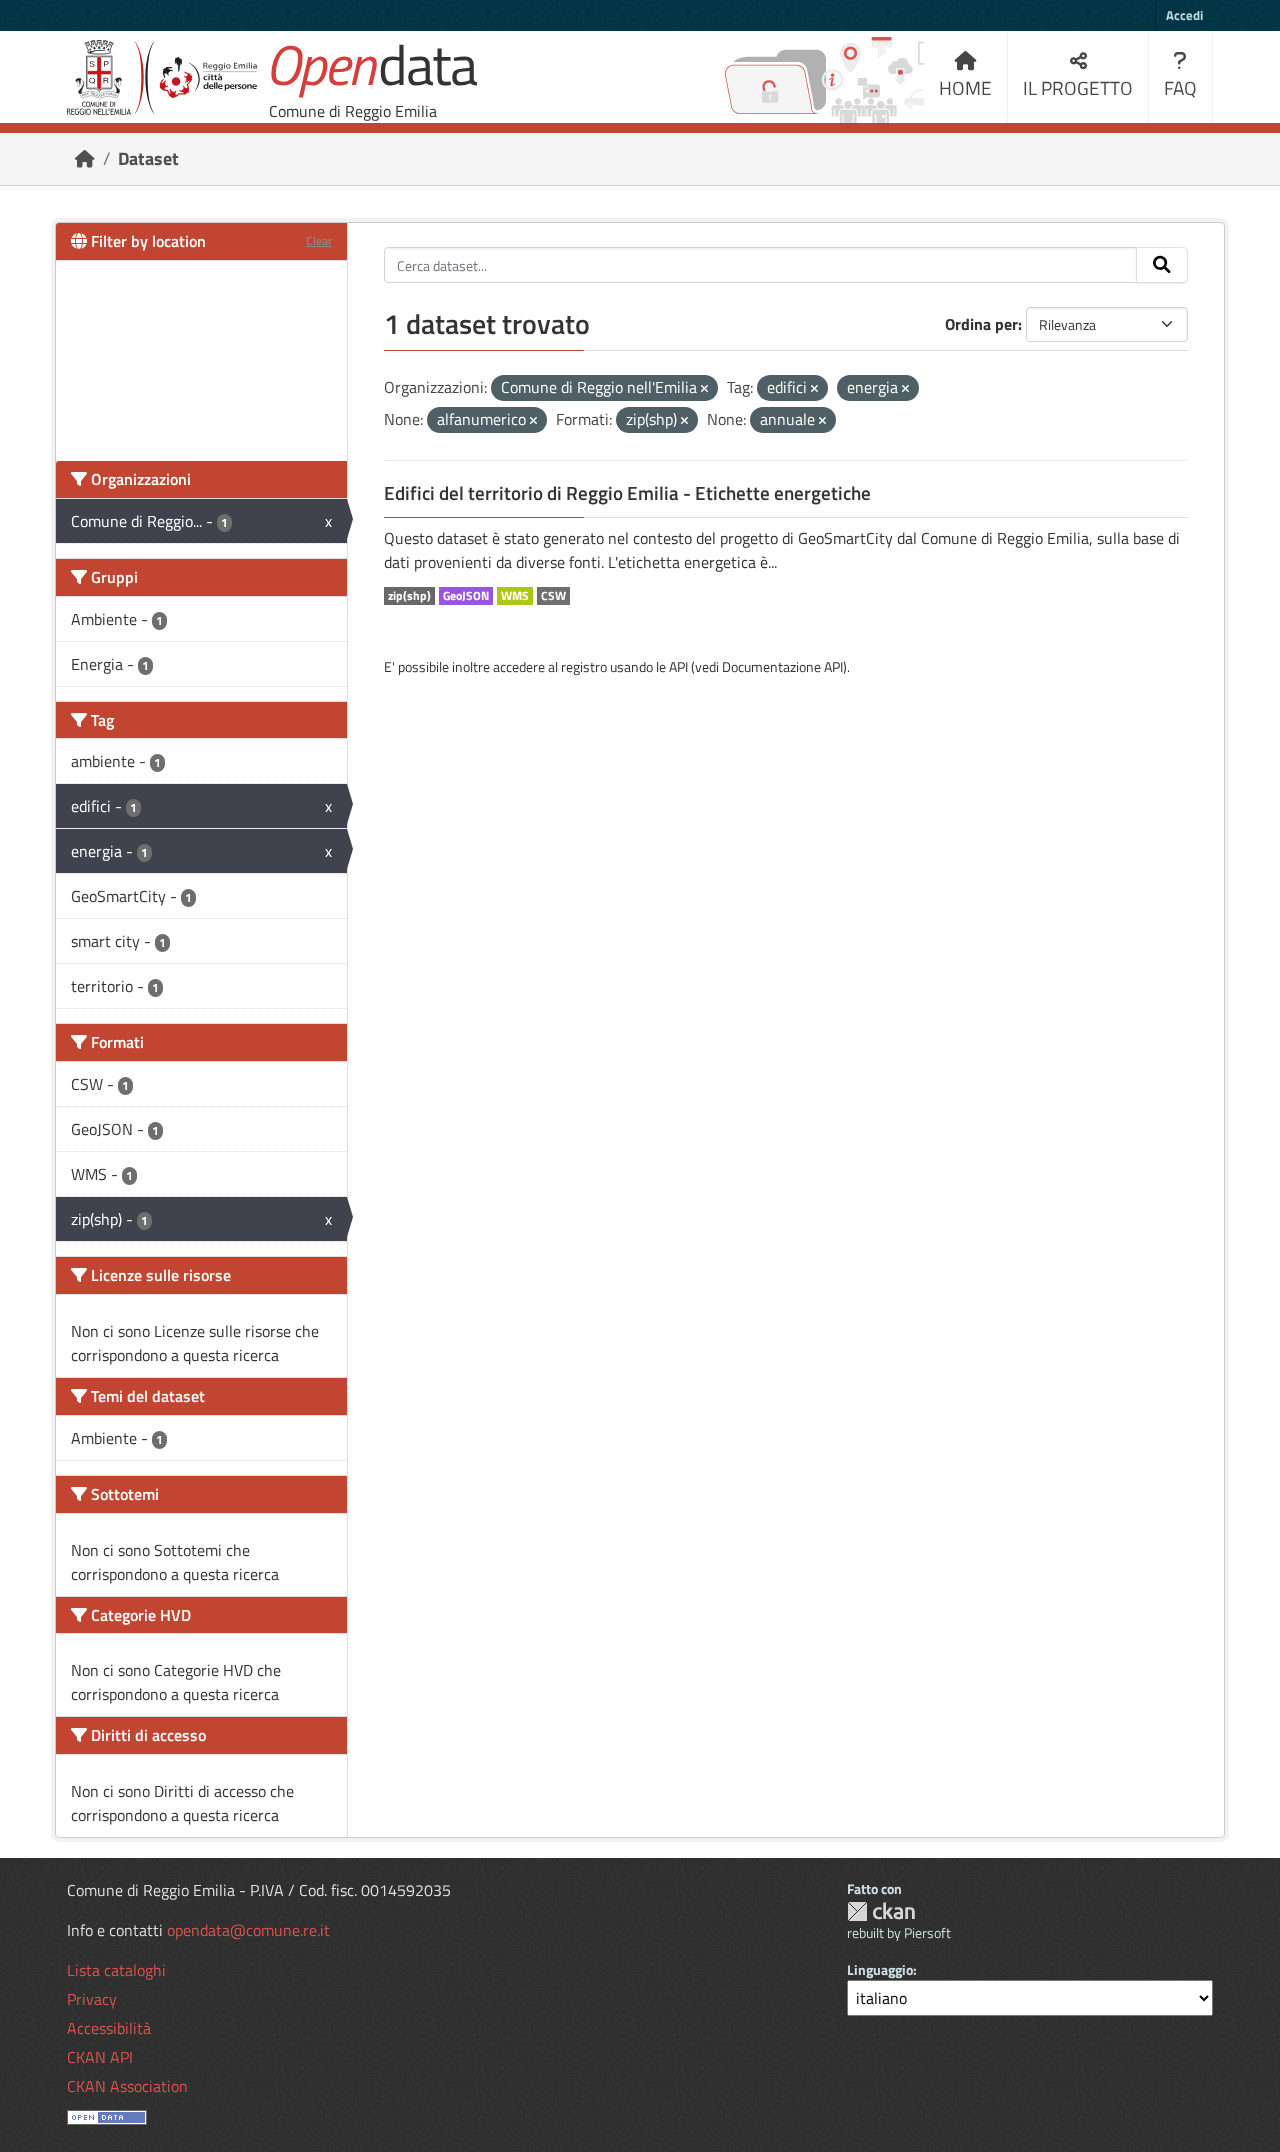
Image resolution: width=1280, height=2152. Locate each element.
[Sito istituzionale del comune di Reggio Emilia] (162, 77)
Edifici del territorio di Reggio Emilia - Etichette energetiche (627, 493)
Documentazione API (782, 666)
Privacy (92, 1999)
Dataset (148, 158)
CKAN (881, 1911)
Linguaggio (880, 1969)
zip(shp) (409, 596)
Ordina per (981, 324)
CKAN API (100, 2057)
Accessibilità (109, 2028)
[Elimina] (704, 389)
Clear (319, 240)
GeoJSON (466, 596)
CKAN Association (127, 2086)
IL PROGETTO (1078, 87)
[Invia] (1162, 265)
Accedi (1184, 15)
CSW (553, 596)
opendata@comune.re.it (248, 1930)
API (678, 666)
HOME (965, 87)
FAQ (1180, 87)
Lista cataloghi (116, 1970)
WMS (515, 596)
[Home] (85, 158)
